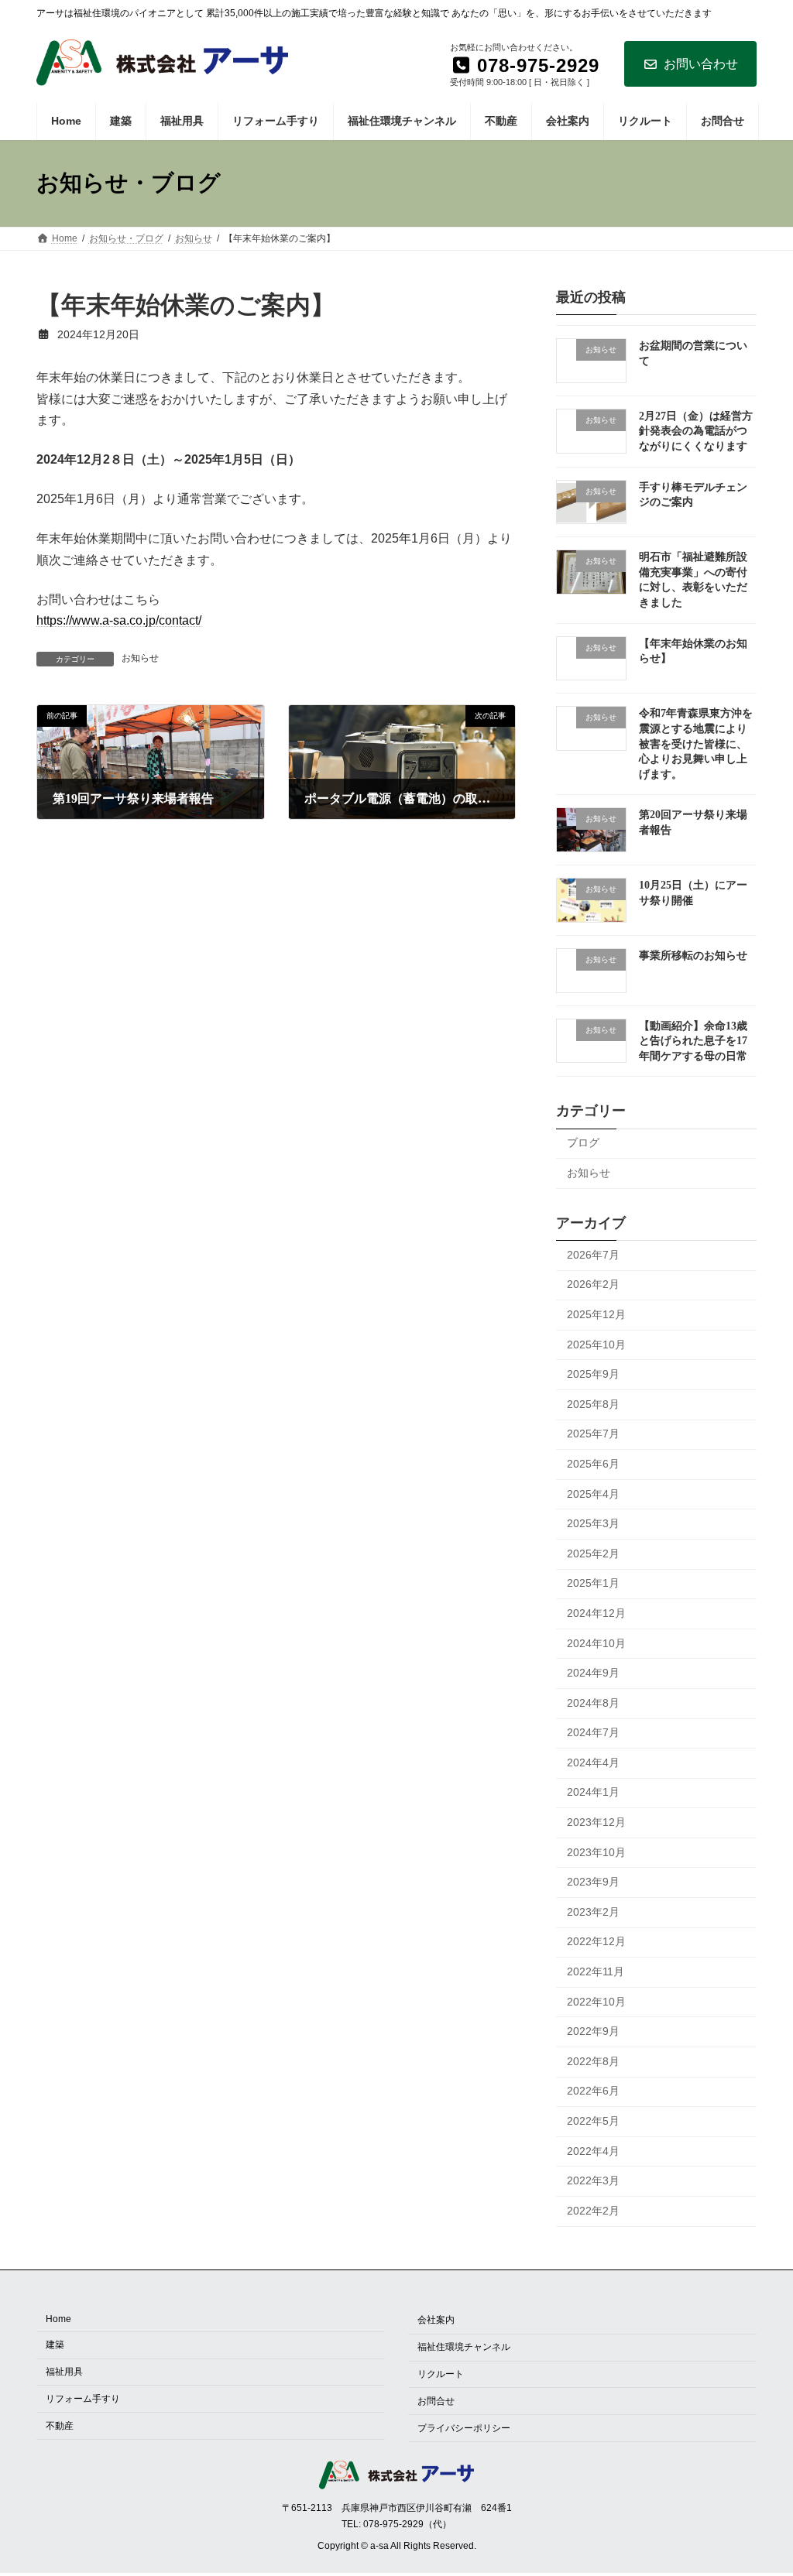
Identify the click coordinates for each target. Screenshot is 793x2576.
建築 (55, 2345)
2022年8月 (593, 2060)
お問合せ (436, 2401)
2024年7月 (593, 1732)
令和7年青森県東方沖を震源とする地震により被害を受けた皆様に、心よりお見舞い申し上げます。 (696, 743)
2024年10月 (596, 1643)
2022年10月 (596, 2001)
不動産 (60, 2426)
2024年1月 (593, 1792)
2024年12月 (596, 1613)
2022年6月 (593, 2091)
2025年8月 (593, 1403)
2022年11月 (596, 1971)
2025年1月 (593, 1583)
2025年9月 (593, 1374)
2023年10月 (596, 1851)
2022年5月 (593, 2121)
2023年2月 (593, 1911)
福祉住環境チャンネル (464, 2347)
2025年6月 (593, 1464)
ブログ (583, 1142)
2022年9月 (593, 2031)
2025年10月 (596, 1344)
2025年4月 (593, 1493)
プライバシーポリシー (464, 2428)
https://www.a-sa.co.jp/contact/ (119, 620)
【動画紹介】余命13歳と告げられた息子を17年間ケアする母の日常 (693, 1040)
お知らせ (140, 658)
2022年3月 (593, 2180)
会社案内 (436, 2321)
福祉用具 (64, 2372)
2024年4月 (593, 1762)
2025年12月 (596, 1314)
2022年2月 (593, 2210)
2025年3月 (593, 1523)
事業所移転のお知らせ (693, 955)
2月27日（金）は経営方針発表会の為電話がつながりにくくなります (696, 430)
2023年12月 (596, 1822)
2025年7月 (593, 1434)
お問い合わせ (701, 64)
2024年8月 (593, 1702)
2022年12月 (596, 1941)
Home (58, 2320)
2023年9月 (593, 1882)
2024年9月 (593, 1673)
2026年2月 (593, 1284)
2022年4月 (593, 2150)
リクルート (441, 2374)
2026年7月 (593, 1254)
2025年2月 (593, 1553)
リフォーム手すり (83, 2399)
